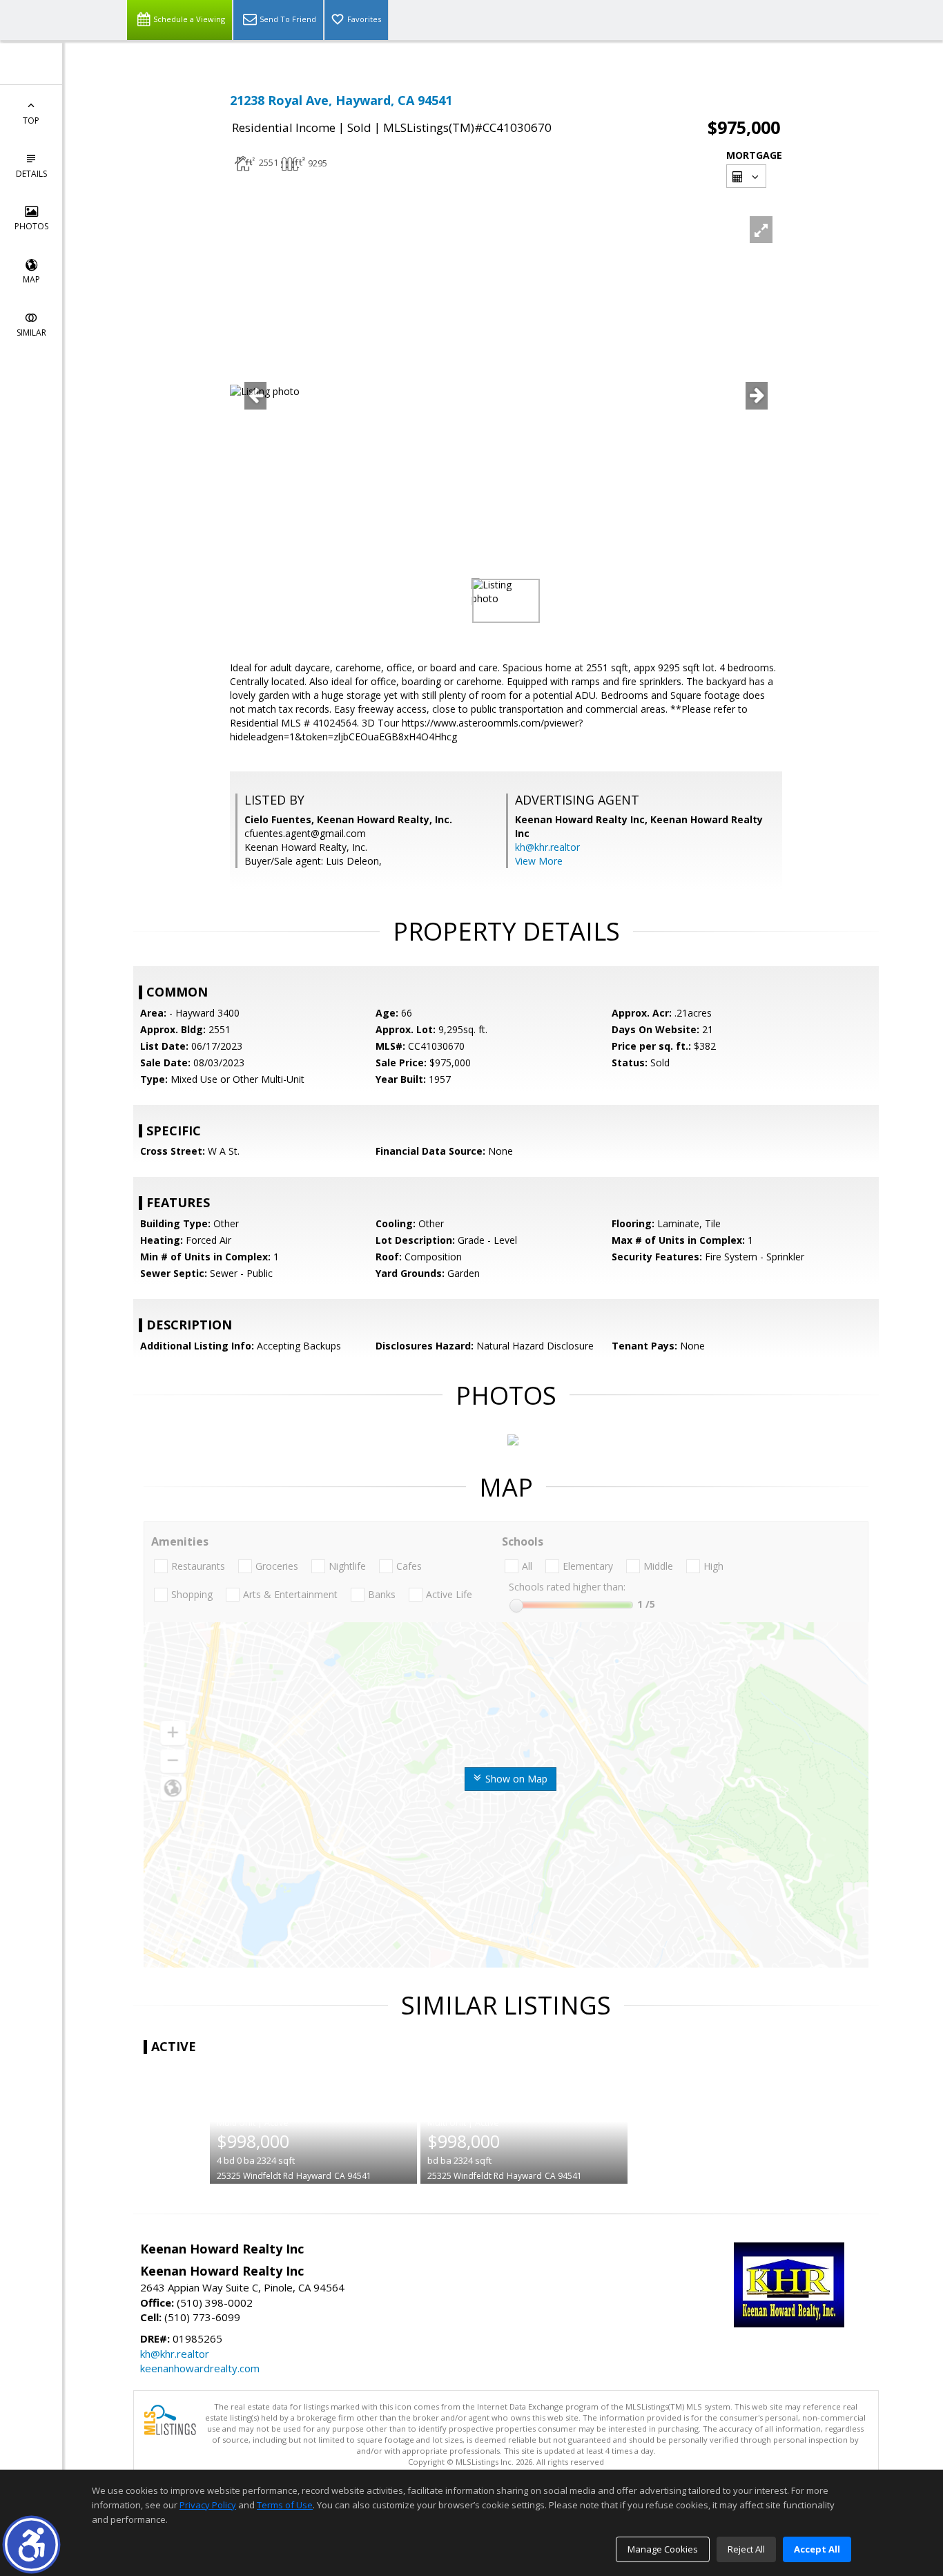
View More (539, 861)
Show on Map (515, 1779)
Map (31, 279)
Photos (31, 226)
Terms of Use (285, 2505)
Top (31, 121)
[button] (31, 2545)
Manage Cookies (663, 2549)
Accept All (817, 2549)
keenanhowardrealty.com (200, 2368)
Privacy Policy (208, 2505)
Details (31, 174)
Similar (31, 333)
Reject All (746, 2549)
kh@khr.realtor (547, 847)
